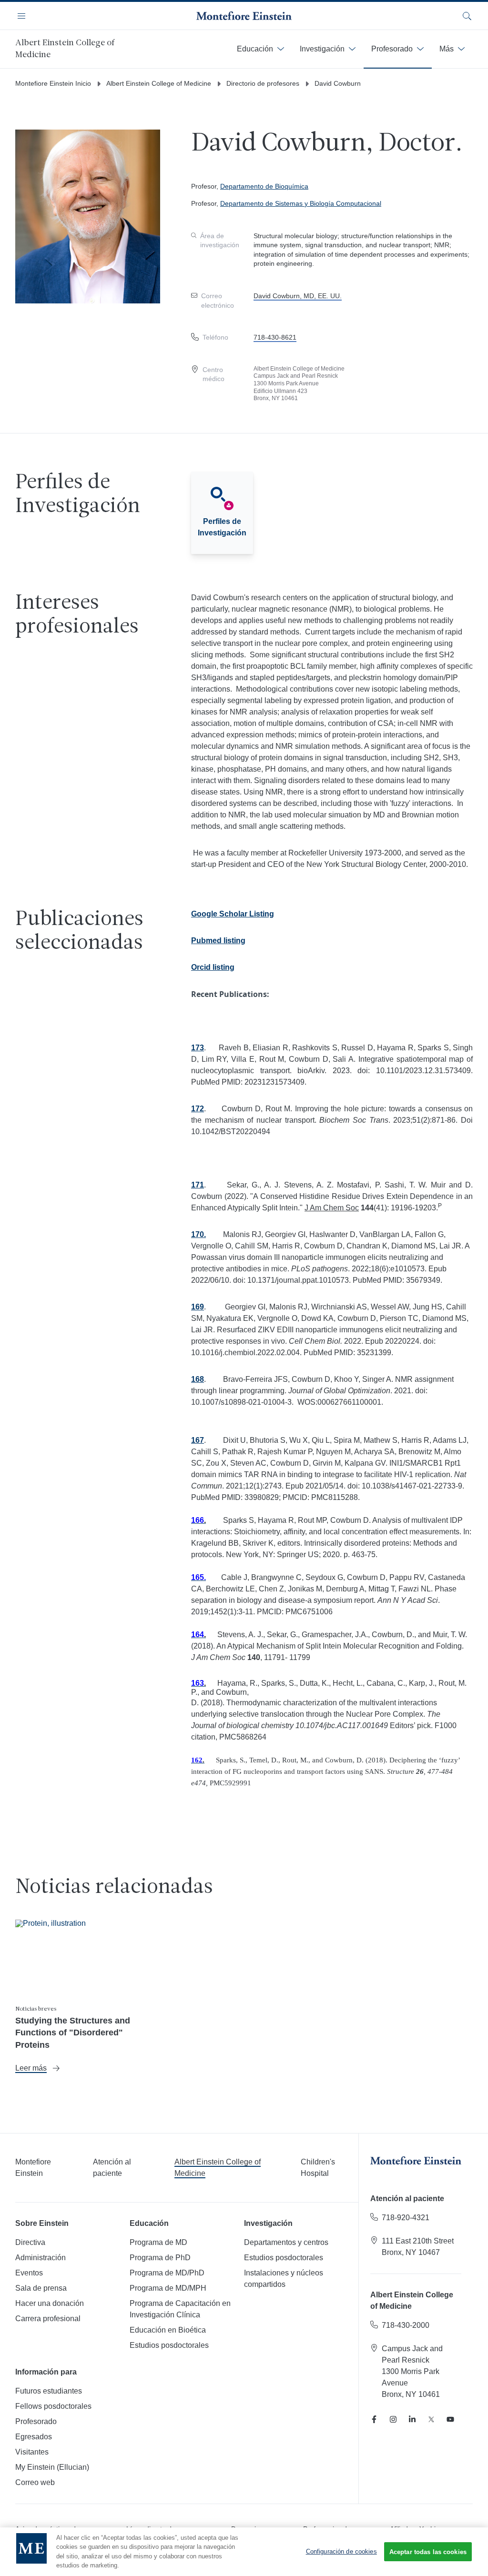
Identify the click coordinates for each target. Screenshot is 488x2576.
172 (198, 1109)
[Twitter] (431, 2419)
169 (198, 1307)
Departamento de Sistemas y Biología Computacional (301, 203)
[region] (244, 2552)
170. (198, 1234)
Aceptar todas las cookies (428, 2552)
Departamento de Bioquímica (264, 186)
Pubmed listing (218, 941)
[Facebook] (374, 2419)
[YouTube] (450, 2419)
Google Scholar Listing (233, 914)
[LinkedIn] (412, 2419)
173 (198, 1048)
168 (198, 1379)
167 (198, 1440)
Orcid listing (213, 967)
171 (198, 1185)
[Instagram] (393, 2419)
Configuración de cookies (341, 2551)
